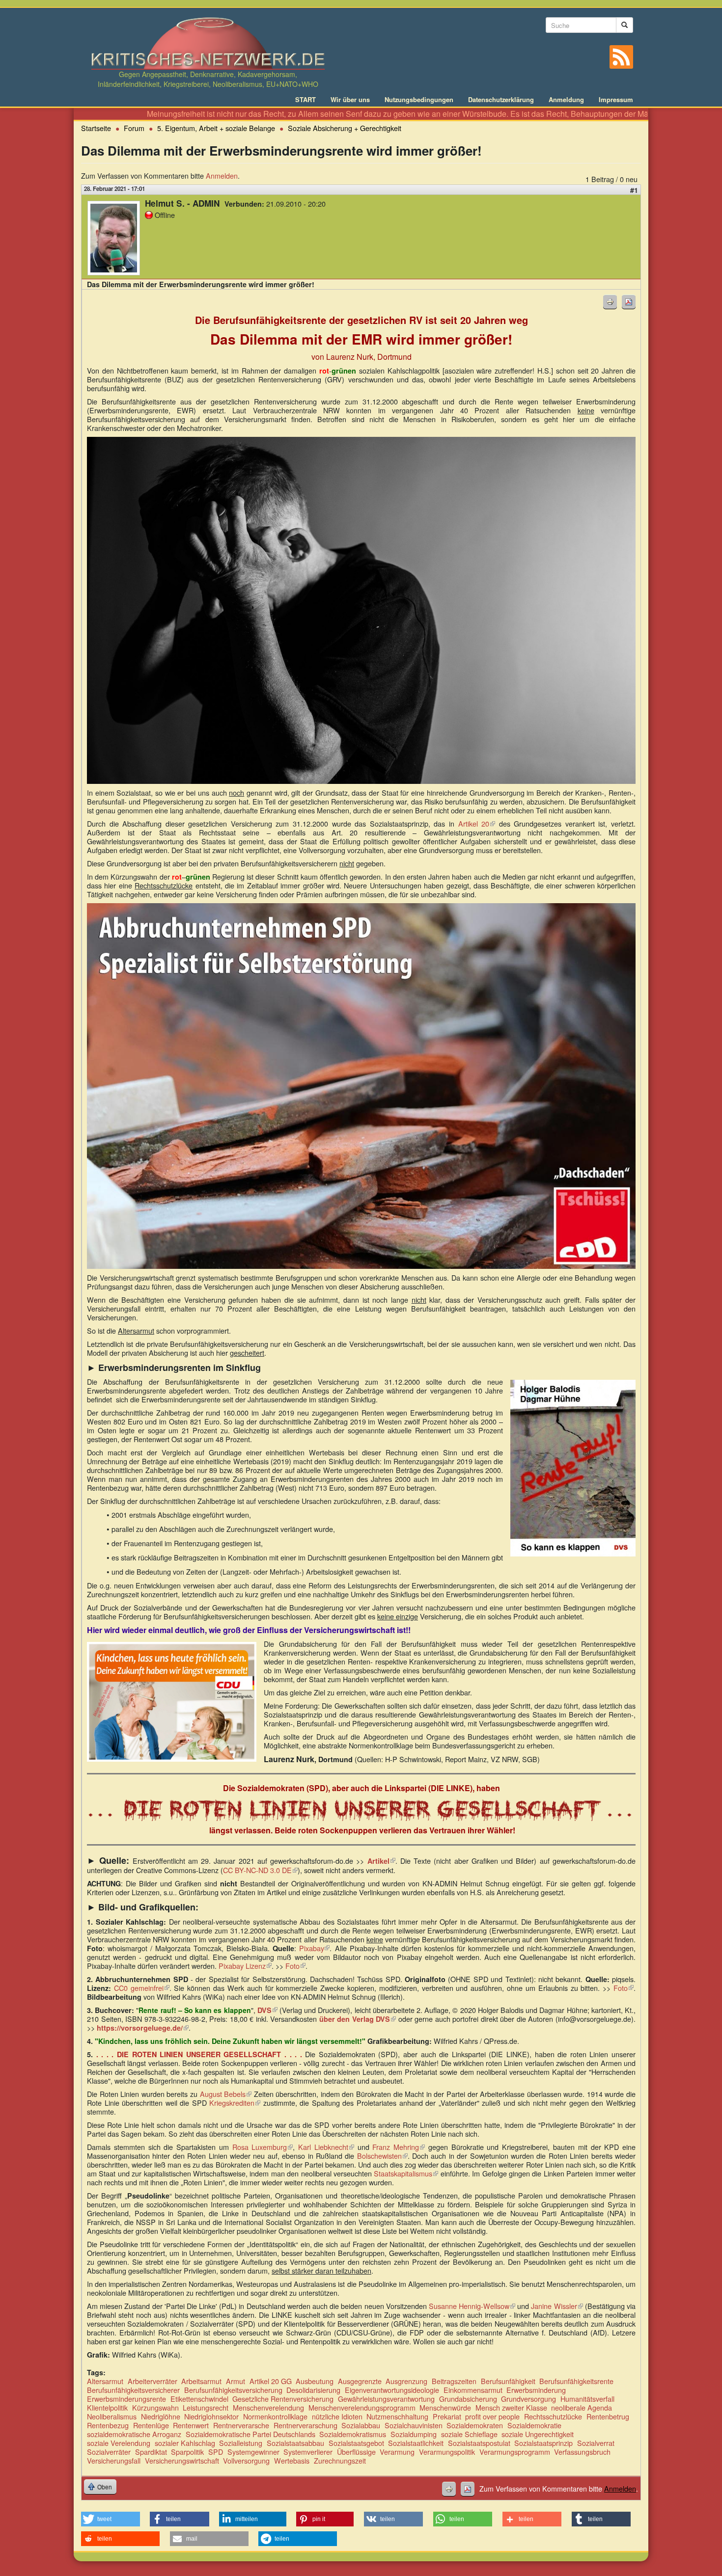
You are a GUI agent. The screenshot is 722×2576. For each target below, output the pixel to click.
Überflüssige (356, 2452)
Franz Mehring (399, 2147)
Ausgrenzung (406, 2381)
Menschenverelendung (268, 2407)
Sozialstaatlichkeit (416, 2443)
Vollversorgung (246, 2460)
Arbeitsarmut (201, 2381)
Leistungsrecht (206, 2407)
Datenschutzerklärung (501, 100)
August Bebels (226, 2094)
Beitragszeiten (454, 2381)
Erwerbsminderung (536, 2390)
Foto (295, 1966)
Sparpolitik (187, 2452)
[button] (111, 2519)
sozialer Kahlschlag (185, 2443)
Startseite (96, 128)
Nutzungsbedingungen (419, 100)
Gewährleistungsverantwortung (386, 2399)
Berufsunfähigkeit (508, 2381)
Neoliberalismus (112, 2416)
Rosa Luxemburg (263, 2147)
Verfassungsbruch (582, 2452)
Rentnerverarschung (305, 2425)
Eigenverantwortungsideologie (392, 2390)
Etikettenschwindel (199, 2399)
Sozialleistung (241, 2443)
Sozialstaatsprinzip (543, 2443)
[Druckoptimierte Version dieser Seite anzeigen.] (610, 302)
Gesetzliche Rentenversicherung (283, 2399)
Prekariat (447, 2416)
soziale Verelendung (119, 2443)
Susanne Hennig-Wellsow (472, 2306)
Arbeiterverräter (153, 2381)
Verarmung (397, 2452)
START (305, 100)
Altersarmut (105, 2381)
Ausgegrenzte (360, 2381)
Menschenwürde (445, 2407)
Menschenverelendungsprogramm (362, 2407)
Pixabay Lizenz (245, 1966)
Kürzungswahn (155, 2407)
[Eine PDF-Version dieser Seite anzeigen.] (629, 302)
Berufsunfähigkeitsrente (576, 2381)
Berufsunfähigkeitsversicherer (133, 2390)
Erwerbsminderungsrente (126, 2399)
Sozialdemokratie (534, 2425)
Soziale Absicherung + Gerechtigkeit (345, 128)
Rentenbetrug (608, 2416)
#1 (634, 190)
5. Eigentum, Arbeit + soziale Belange (216, 128)
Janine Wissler (557, 2306)
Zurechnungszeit (340, 2460)
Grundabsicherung (468, 2399)
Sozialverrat (596, 2443)
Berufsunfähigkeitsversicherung (233, 2390)
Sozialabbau (361, 2425)
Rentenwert (191, 2425)
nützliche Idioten (337, 2416)
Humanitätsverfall (587, 2399)
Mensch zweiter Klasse (511, 2407)
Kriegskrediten (235, 2103)
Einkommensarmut (473, 2390)
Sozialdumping (414, 2434)
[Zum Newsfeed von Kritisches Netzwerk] (621, 57)
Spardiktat (151, 2452)
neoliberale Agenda (582, 2407)
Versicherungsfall (114, 2460)
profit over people (492, 2416)
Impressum (616, 100)
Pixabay (314, 1948)
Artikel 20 (477, 823)
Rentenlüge (151, 2425)
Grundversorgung (528, 2399)
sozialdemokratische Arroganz (134, 2434)
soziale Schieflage (469, 2434)
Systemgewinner (253, 2452)
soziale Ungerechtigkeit (538, 2434)
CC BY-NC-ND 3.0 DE (260, 1870)
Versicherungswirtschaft (182, 2460)
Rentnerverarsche (241, 2425)
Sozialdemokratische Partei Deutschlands (250, 2434)
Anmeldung (566, 100)
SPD (216, 2452)
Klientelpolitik (107, 2407)
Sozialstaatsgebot (356, 2443)
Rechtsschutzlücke (553, 2416)
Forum (134, 128)
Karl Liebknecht (326, 2147)
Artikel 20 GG (271, 2381)
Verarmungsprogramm (515, 2452)
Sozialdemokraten (475, 2425)
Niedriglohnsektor (211, 2416)
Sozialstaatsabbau (295, 2443)
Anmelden (222, 175)
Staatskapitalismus (406, 2173)
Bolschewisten (382, 2156)
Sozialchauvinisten (414, 2425)
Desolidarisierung (313, 2390)
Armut (236, 2381)
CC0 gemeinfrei (142, 1988)
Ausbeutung (315, 2381)
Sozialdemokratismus (353, 2434)
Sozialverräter (109, 2452)
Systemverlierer (308, 2452)
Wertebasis (292, 2460)
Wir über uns (350, 100)
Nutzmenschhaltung (397, 2416)
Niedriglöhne (161, 2416)
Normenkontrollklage (275, 2416)
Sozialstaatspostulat (479, 2443)
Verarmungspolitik (447, 2452)
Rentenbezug (108, 2425)
